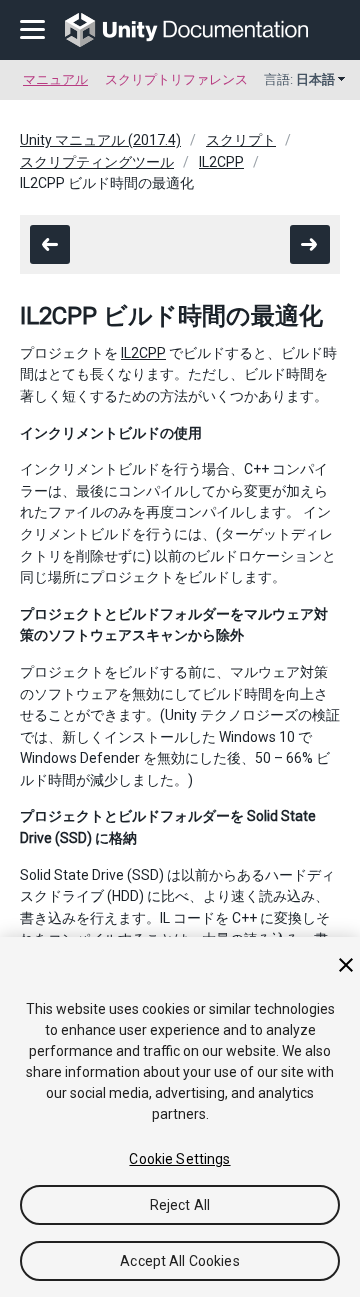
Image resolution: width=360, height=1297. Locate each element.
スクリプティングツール (97, 162)
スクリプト (241, 140)
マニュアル (55, 79)
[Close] (346, 965)
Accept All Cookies (180, 1261)
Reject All (180, 1205)
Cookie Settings (179, 1159)
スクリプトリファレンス (176, 79)
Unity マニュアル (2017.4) (100, 140)
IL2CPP (221, 162)
